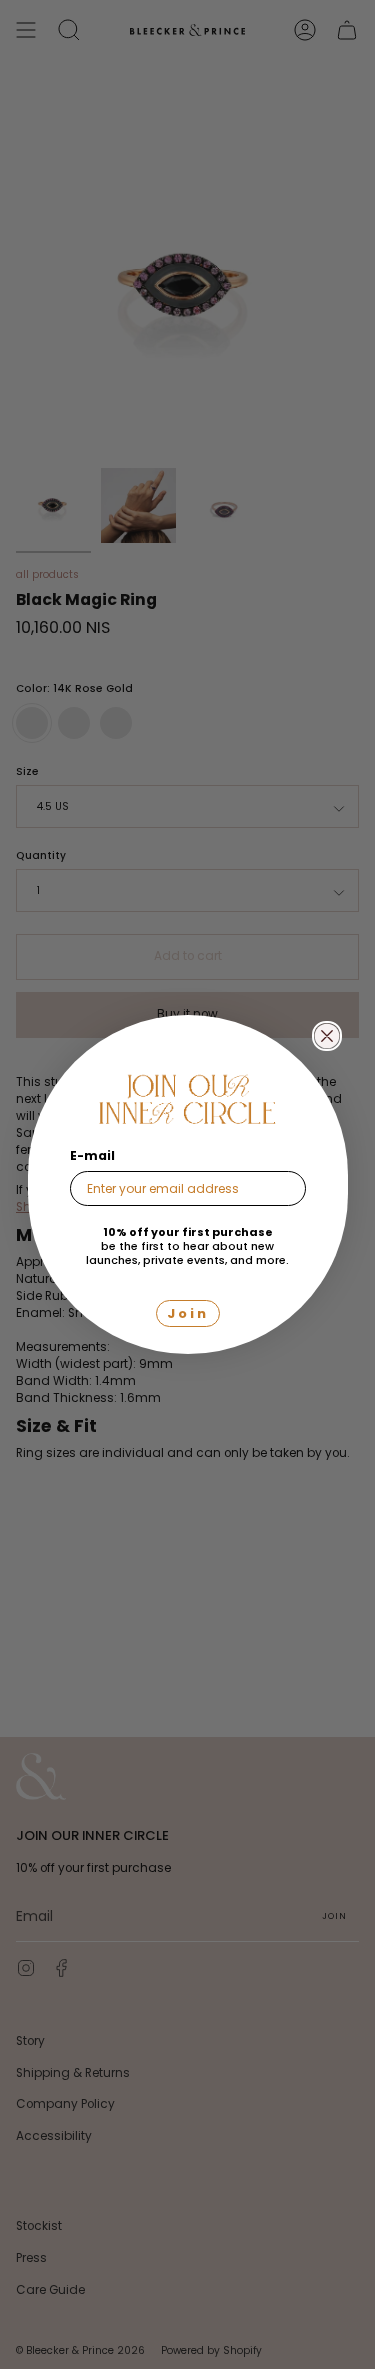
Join (188, 1313)
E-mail (92, 1155)
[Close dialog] (327, 1036)
